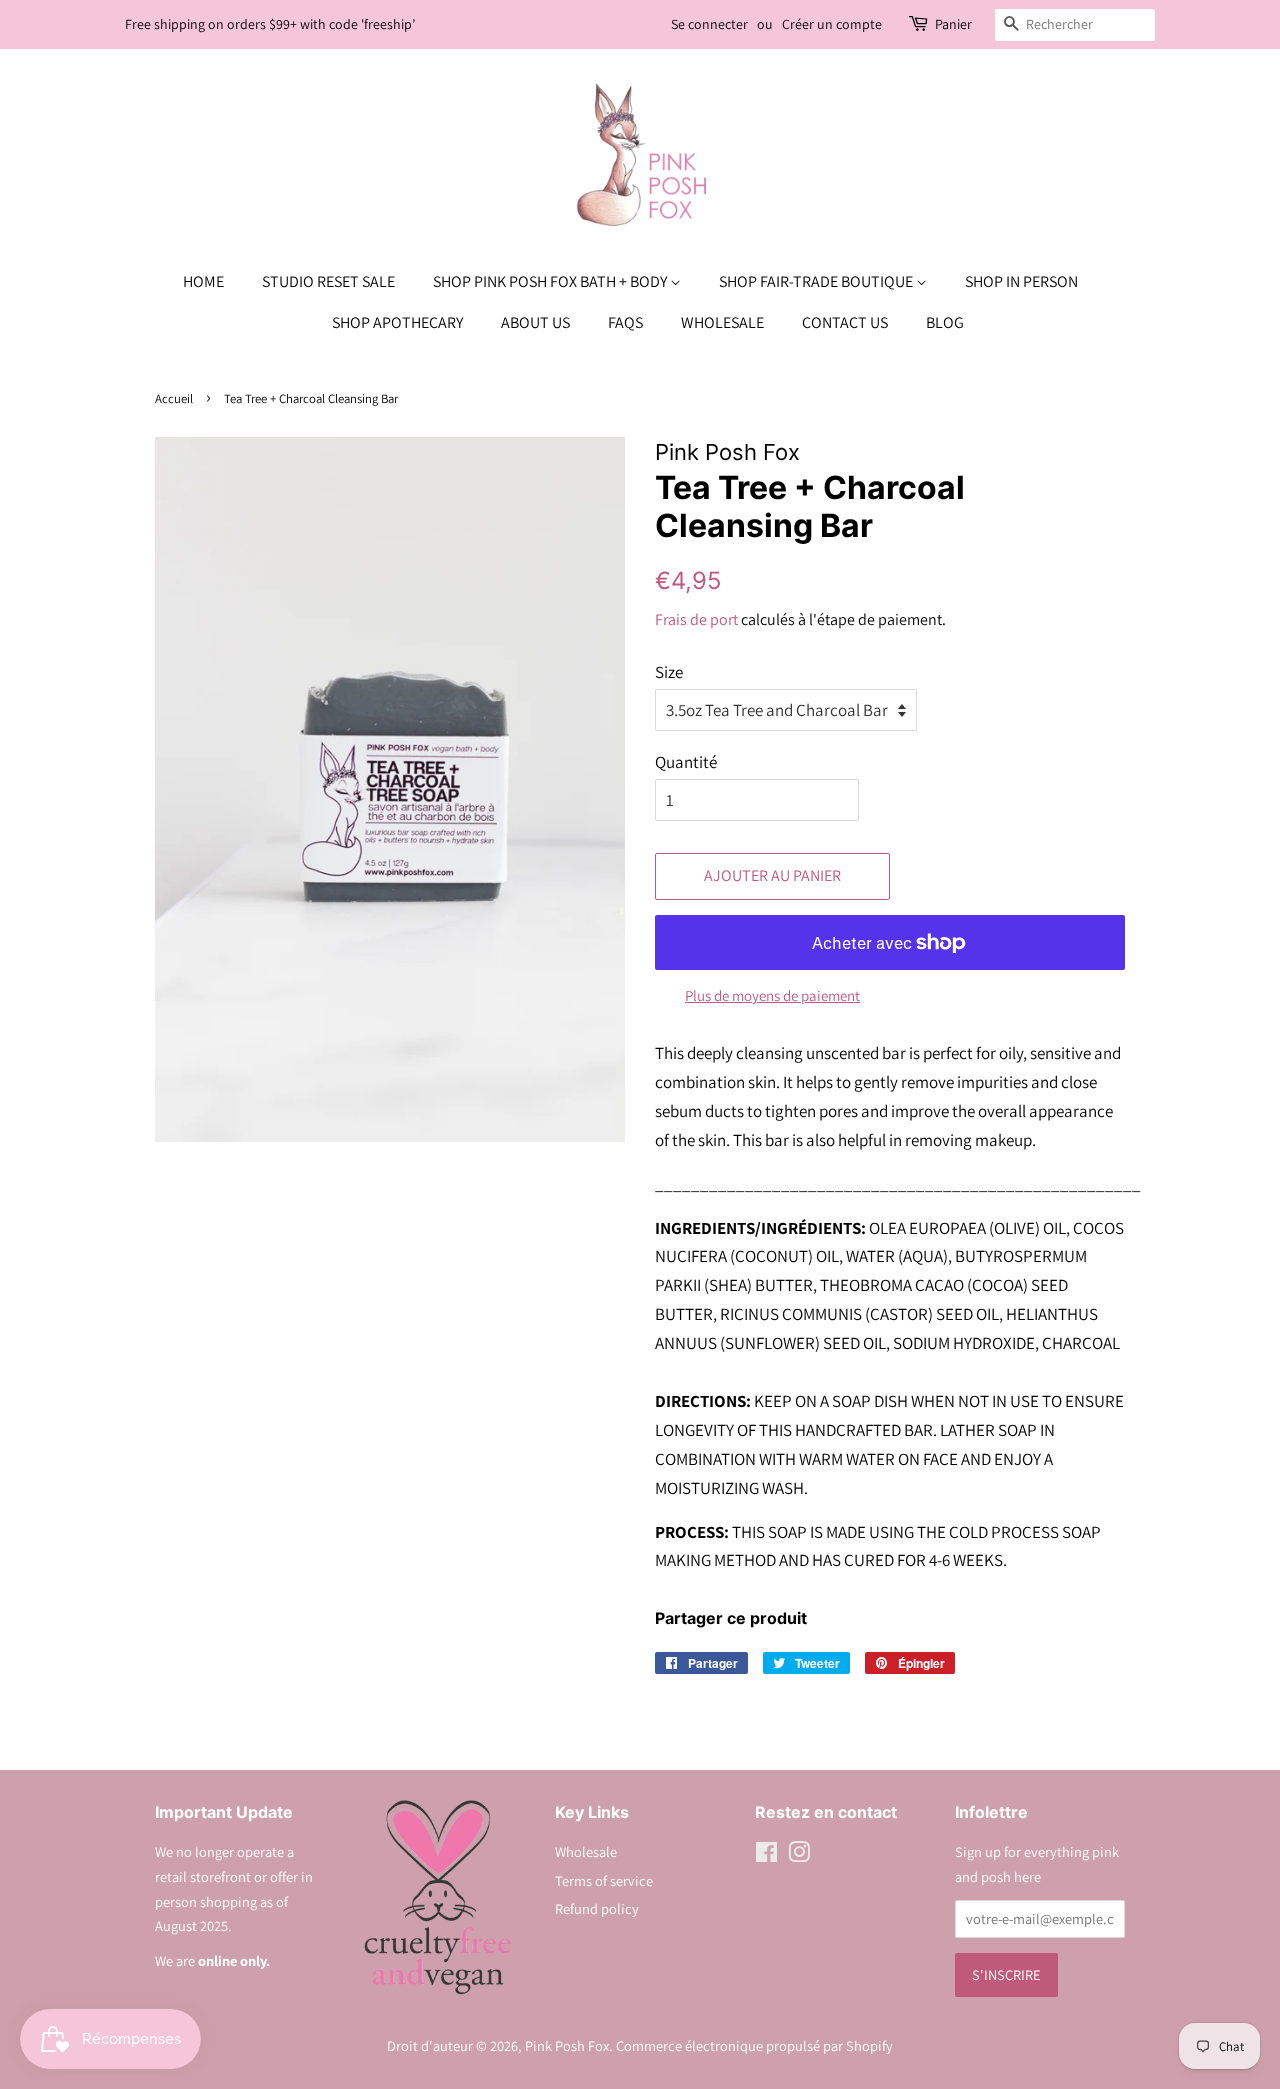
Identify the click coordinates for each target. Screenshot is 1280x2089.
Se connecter (709, 24)
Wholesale (722, 322)
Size (669, 672)
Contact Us (845, 322)
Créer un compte (832, 24)
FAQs (625, 322)
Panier (953, 24)
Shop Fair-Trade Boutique (817, 281)
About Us (535, 322)
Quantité (686, 762)
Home (203, 281)
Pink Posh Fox (567, 2045)
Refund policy (597, 1908)
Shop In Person (1021, 281)
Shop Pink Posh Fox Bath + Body (551, 281)
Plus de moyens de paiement (772, 995)
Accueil (174, 398)
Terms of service (604, 1880)
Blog (945, 322)
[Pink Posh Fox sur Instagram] (799, 1855)
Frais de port (696, 619)
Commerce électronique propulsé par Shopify (754, 2045)
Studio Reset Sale (328, 281)
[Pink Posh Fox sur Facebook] (766, 1855)
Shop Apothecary (397, 322)
